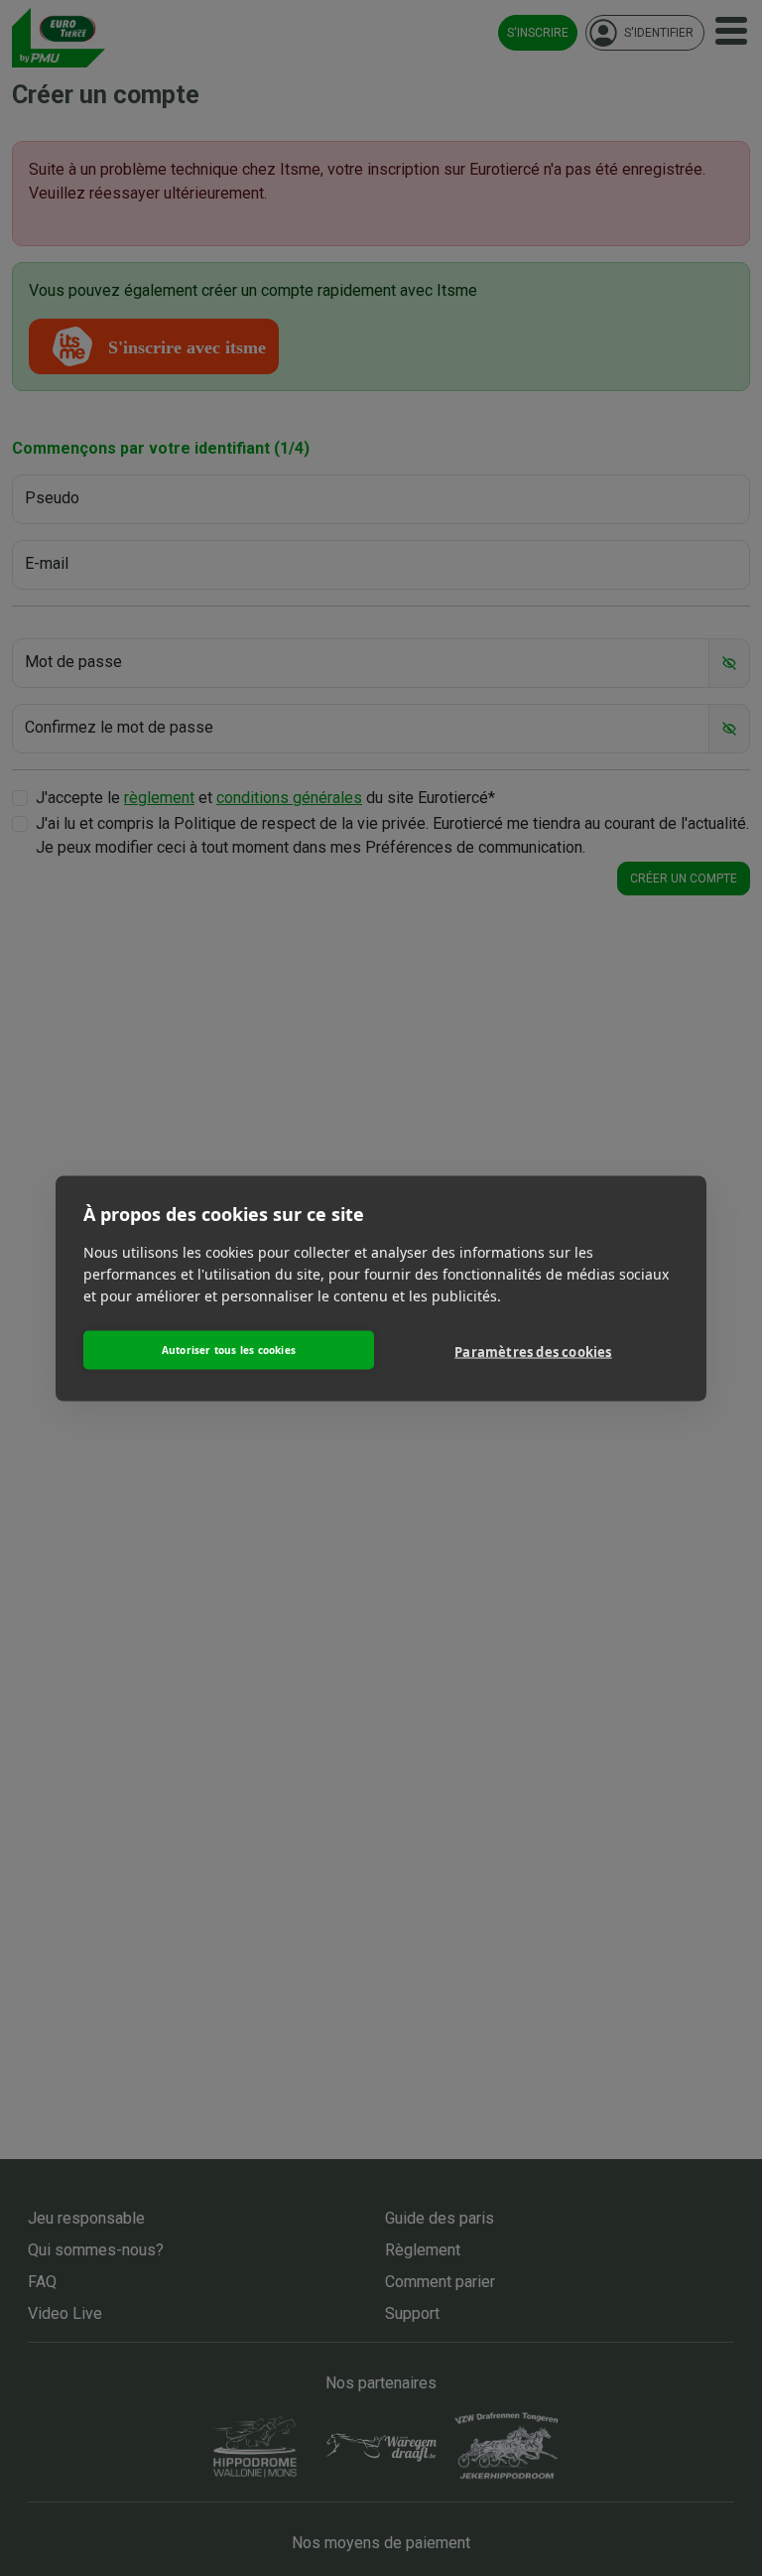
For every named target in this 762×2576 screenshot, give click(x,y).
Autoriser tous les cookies (229, 1350)
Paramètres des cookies (533, 1352)
